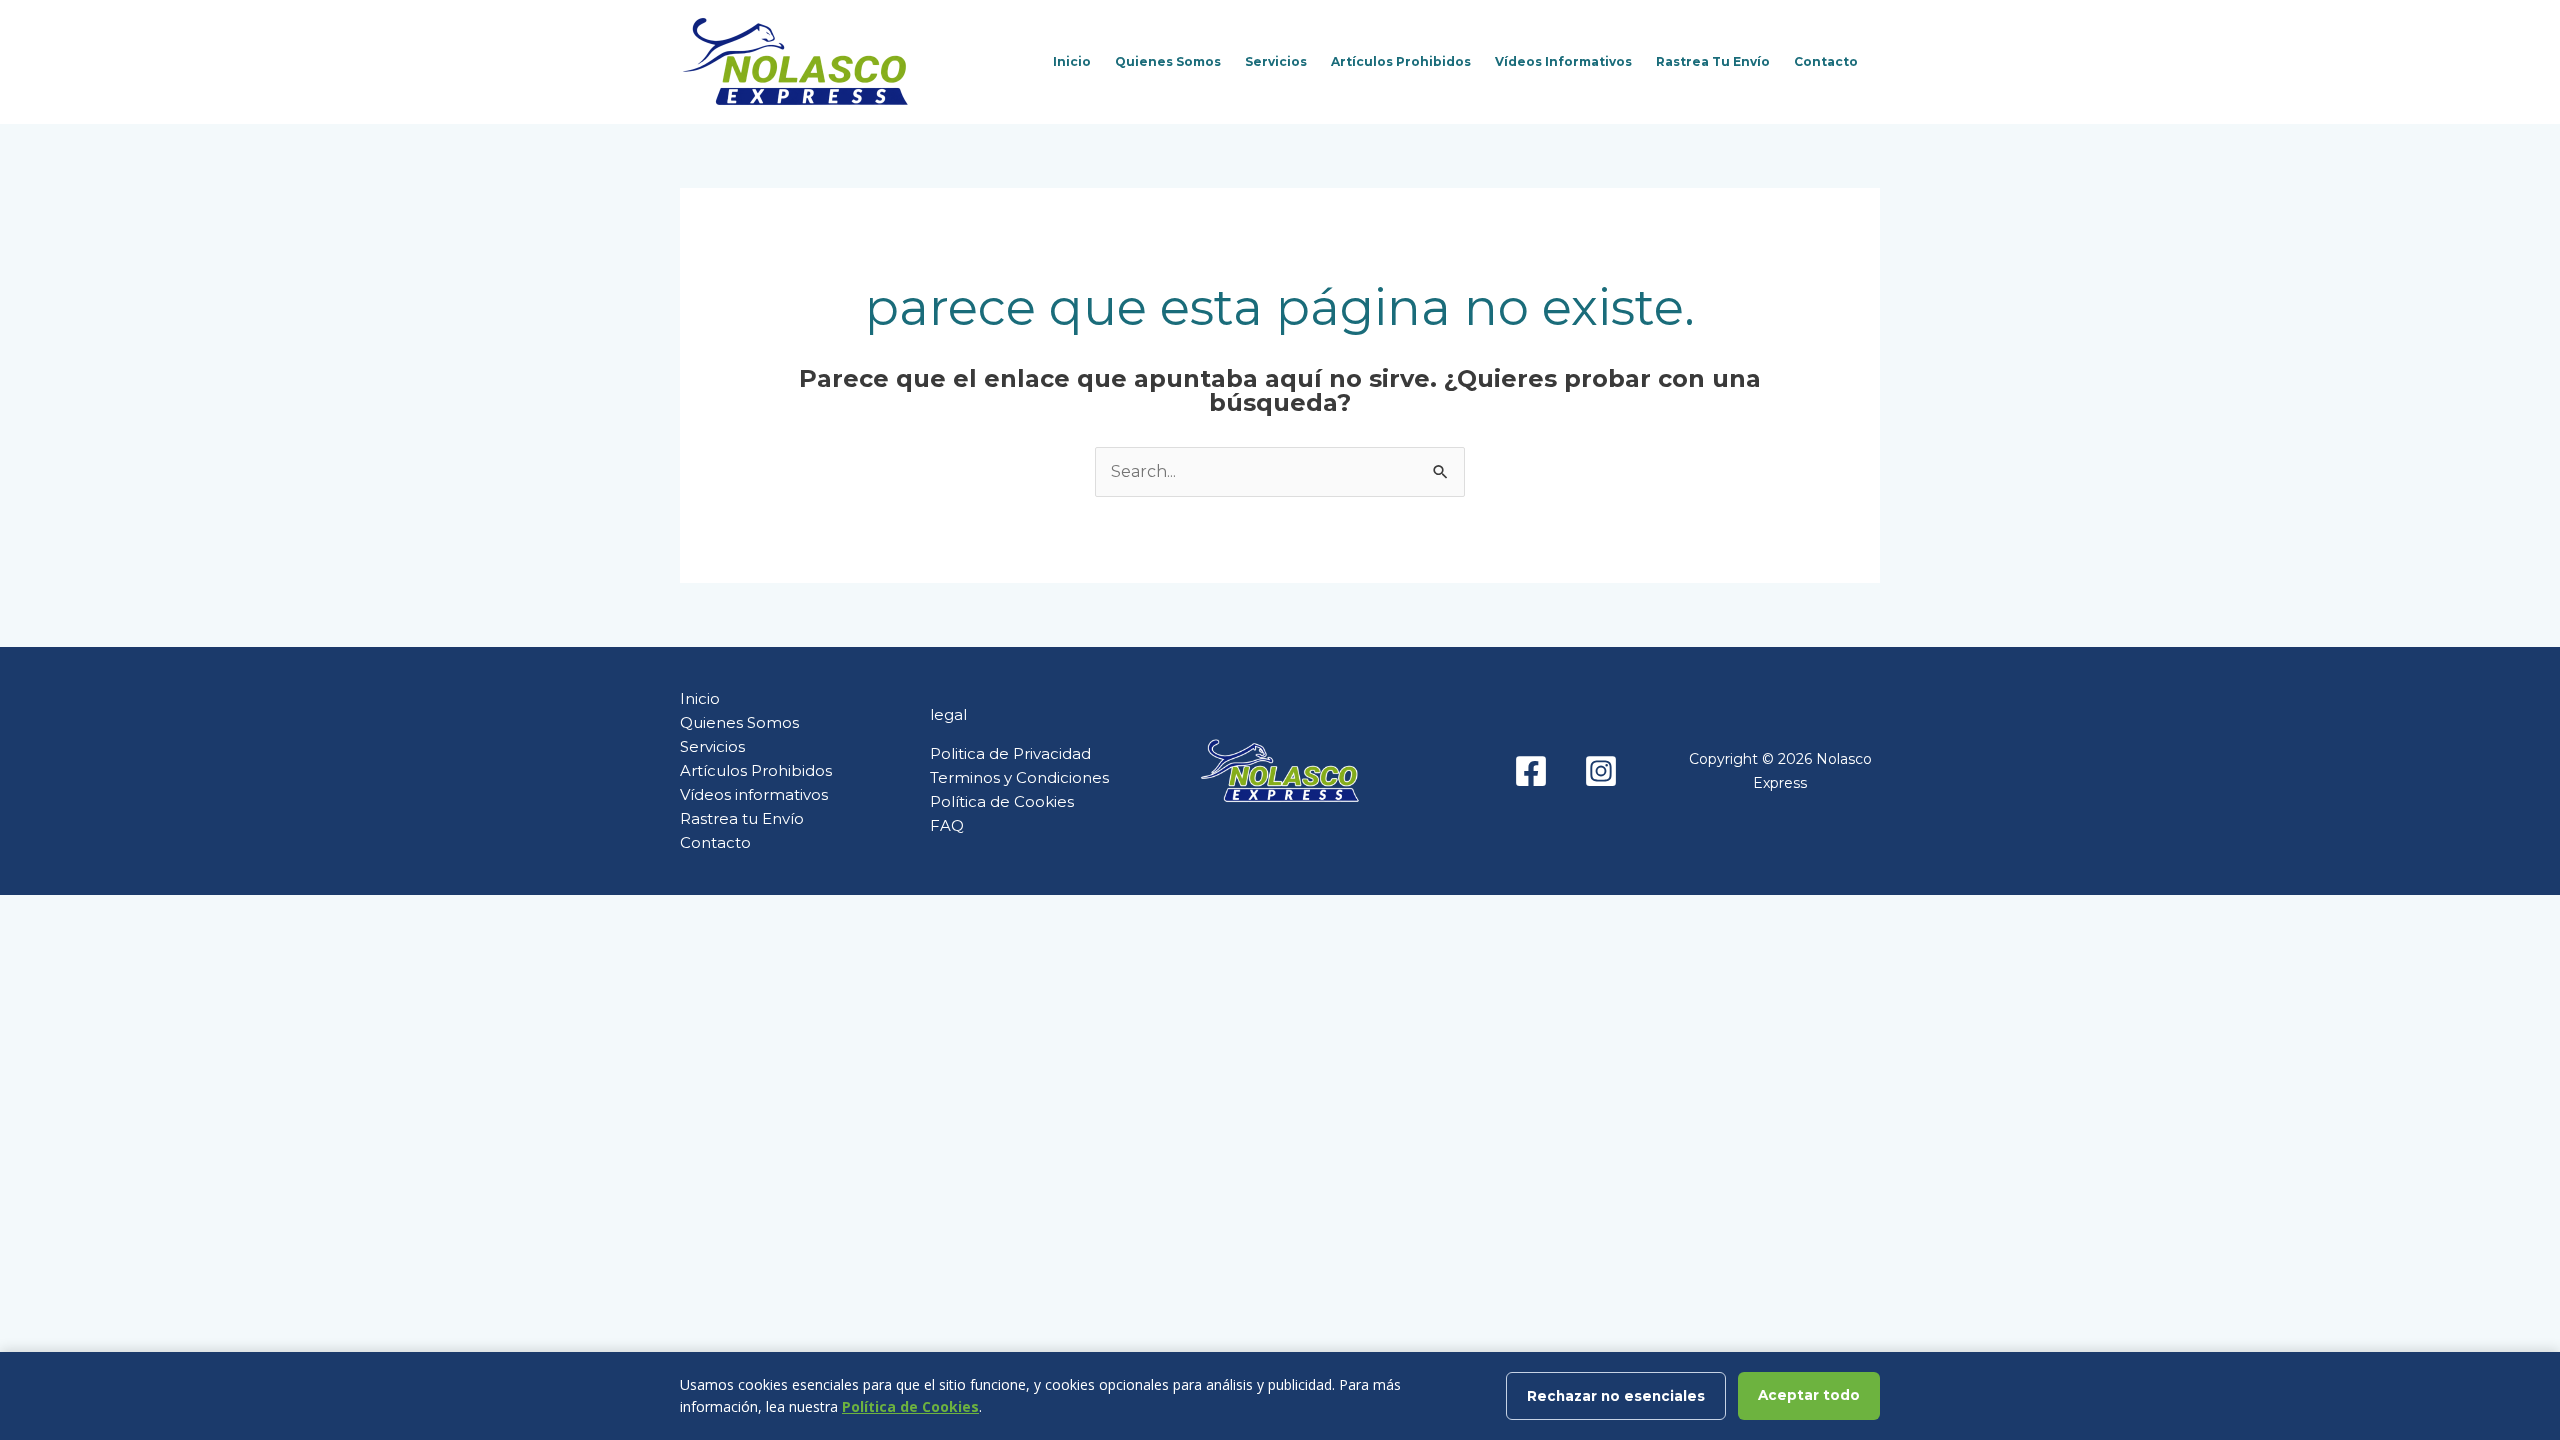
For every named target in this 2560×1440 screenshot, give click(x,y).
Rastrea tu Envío (1713, 61)
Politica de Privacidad (1010, 753)
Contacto (1826, 61)
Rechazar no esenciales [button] (1616, 1396)
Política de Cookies (1002, 801)
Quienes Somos (1168, 61)
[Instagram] (1601, 771)
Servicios (1276, 61)
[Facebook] (1531, 771)
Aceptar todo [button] (1809, 1395)
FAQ (947, 825)
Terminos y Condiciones (1019, 777)
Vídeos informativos (1563, 61)
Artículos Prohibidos (1401, 61)
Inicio (1072, 61)
